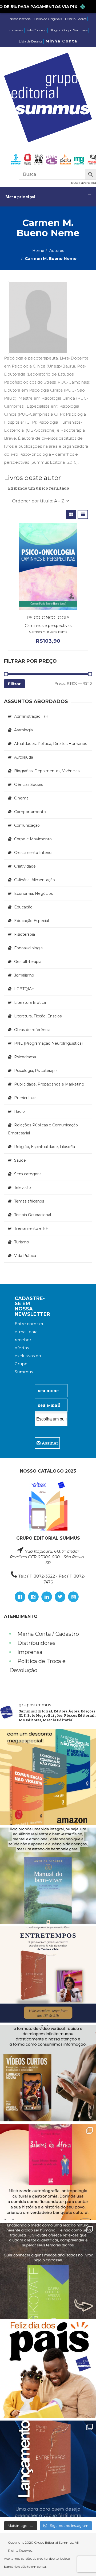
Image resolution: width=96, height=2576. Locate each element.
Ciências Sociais (29, 784)
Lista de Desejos (31, 41)
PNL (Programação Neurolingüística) (48, 1043)
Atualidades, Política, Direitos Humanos (51, 744)
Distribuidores (76, 19)
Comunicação (27, 825)
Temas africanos (29, 1201)
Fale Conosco (36, 30)
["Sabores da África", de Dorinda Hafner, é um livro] (48, 2172)
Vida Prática (25, 1256)
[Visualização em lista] (83, 514)
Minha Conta (61, 41)
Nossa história (20, 19)
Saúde (20, 1160)
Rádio (19, 1111)
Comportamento (30, 812)
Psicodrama (25, 1057)
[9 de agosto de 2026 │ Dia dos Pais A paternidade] (48, 2370)
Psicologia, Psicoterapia (36, 1071)
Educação (23, 907)
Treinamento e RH (31, 1228)
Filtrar (14, 684)
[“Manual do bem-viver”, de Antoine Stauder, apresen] (48, 1876)
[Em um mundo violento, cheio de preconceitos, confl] (48, 1777)
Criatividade (25, 866)
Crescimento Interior (33, 853)
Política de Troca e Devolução (37, 1666)
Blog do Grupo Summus (69, 30)
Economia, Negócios (33, 893)
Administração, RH (31, 716)
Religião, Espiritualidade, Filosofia (45, 1147)
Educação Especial (31, 921)
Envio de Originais (48, 19)
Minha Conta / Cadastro (48, 1634)
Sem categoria (28, 1174)
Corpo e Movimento (33, 839)
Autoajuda (24, 757)
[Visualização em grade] (71, 514)
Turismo (22, 1242)
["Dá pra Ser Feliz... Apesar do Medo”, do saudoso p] (48, 2271)
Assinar (49, 1443)
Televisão (23, 1188)
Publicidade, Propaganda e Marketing (49, 1084)
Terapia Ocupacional (33, 1215)
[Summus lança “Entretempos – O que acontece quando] (48, 2469)
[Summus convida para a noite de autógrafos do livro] (48, 1974)
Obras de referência (32, 1030)
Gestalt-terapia (28, 962)
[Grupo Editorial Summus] (48, 97)
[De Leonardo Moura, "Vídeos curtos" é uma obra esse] (48, 2073)
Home (38, 251)
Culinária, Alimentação (35, 880)
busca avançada (84, 183)
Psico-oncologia (48, 618)
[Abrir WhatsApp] (83, 2563)
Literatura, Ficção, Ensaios (38, 1016)
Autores (57, 251)
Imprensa (16, 30)
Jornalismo (24, 975)
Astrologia (23, 730)
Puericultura (25, 1098)
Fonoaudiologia (28, 948)
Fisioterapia (25, 934)
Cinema (21, 798)
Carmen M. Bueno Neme (48, 632)
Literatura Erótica (30, 1002)
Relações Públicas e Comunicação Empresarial (43, 1129)
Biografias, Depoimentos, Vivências (47, 771)
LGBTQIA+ (24, 989)
